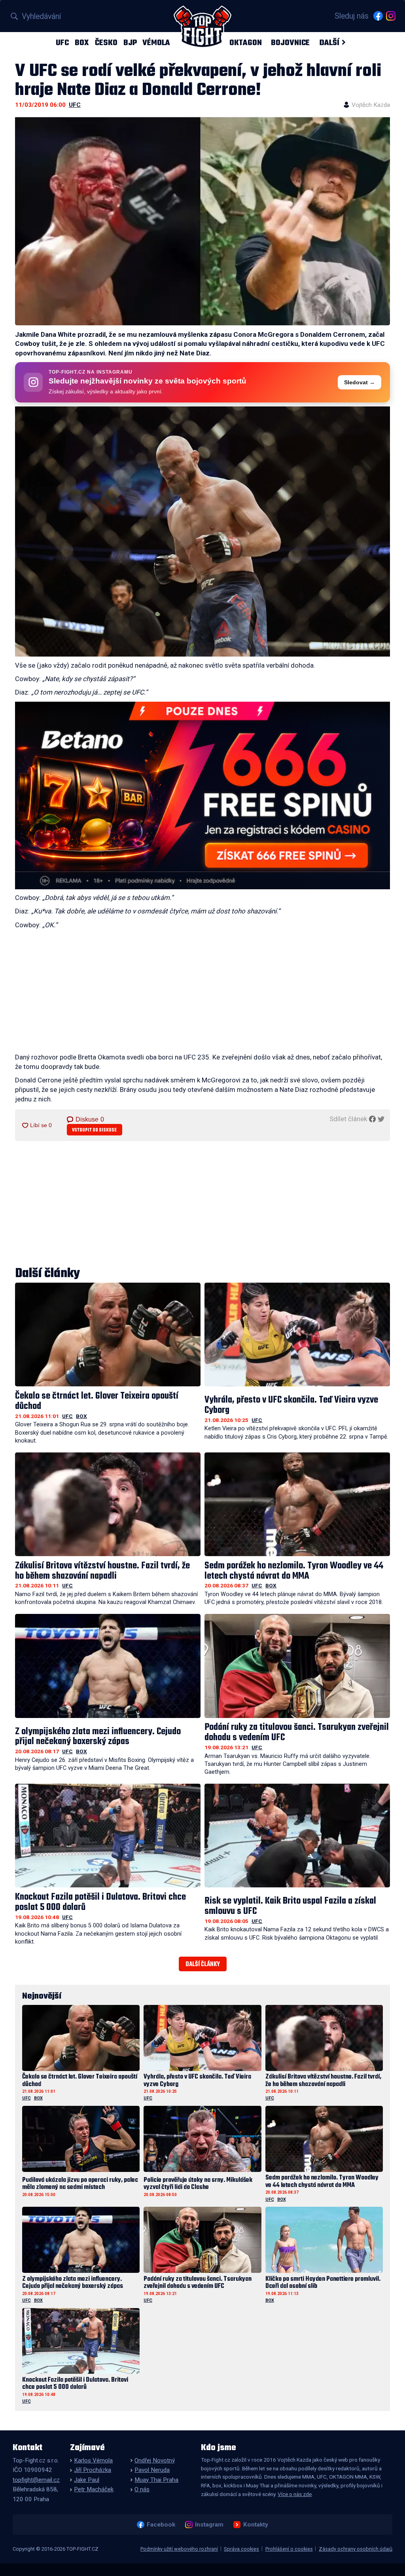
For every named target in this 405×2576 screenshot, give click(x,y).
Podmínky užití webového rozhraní (179, 2549)
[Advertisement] (202, 993)
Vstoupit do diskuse (94, 1130)
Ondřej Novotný (155, 2460)
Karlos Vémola (93, 2460)
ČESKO (106, 43)
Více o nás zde (295, 2494)
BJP (130, 43)
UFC (62, 43)
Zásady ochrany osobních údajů (356, 2549)
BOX (82, 43)
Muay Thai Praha (156, 2480)
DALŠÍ (329, 43)
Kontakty (255, 2525)
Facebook (161, 2525)
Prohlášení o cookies (289, 2549)
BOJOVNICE (290, 43)
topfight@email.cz (36, 2480)
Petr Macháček (94, 2489)
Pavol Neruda (152, 2470)
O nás (142, 2489)
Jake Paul (87, 2480)
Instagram (209, 2525)
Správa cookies (241, 2549)
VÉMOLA (156, 43)
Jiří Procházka (93, 2470)
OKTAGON (246, 43)
